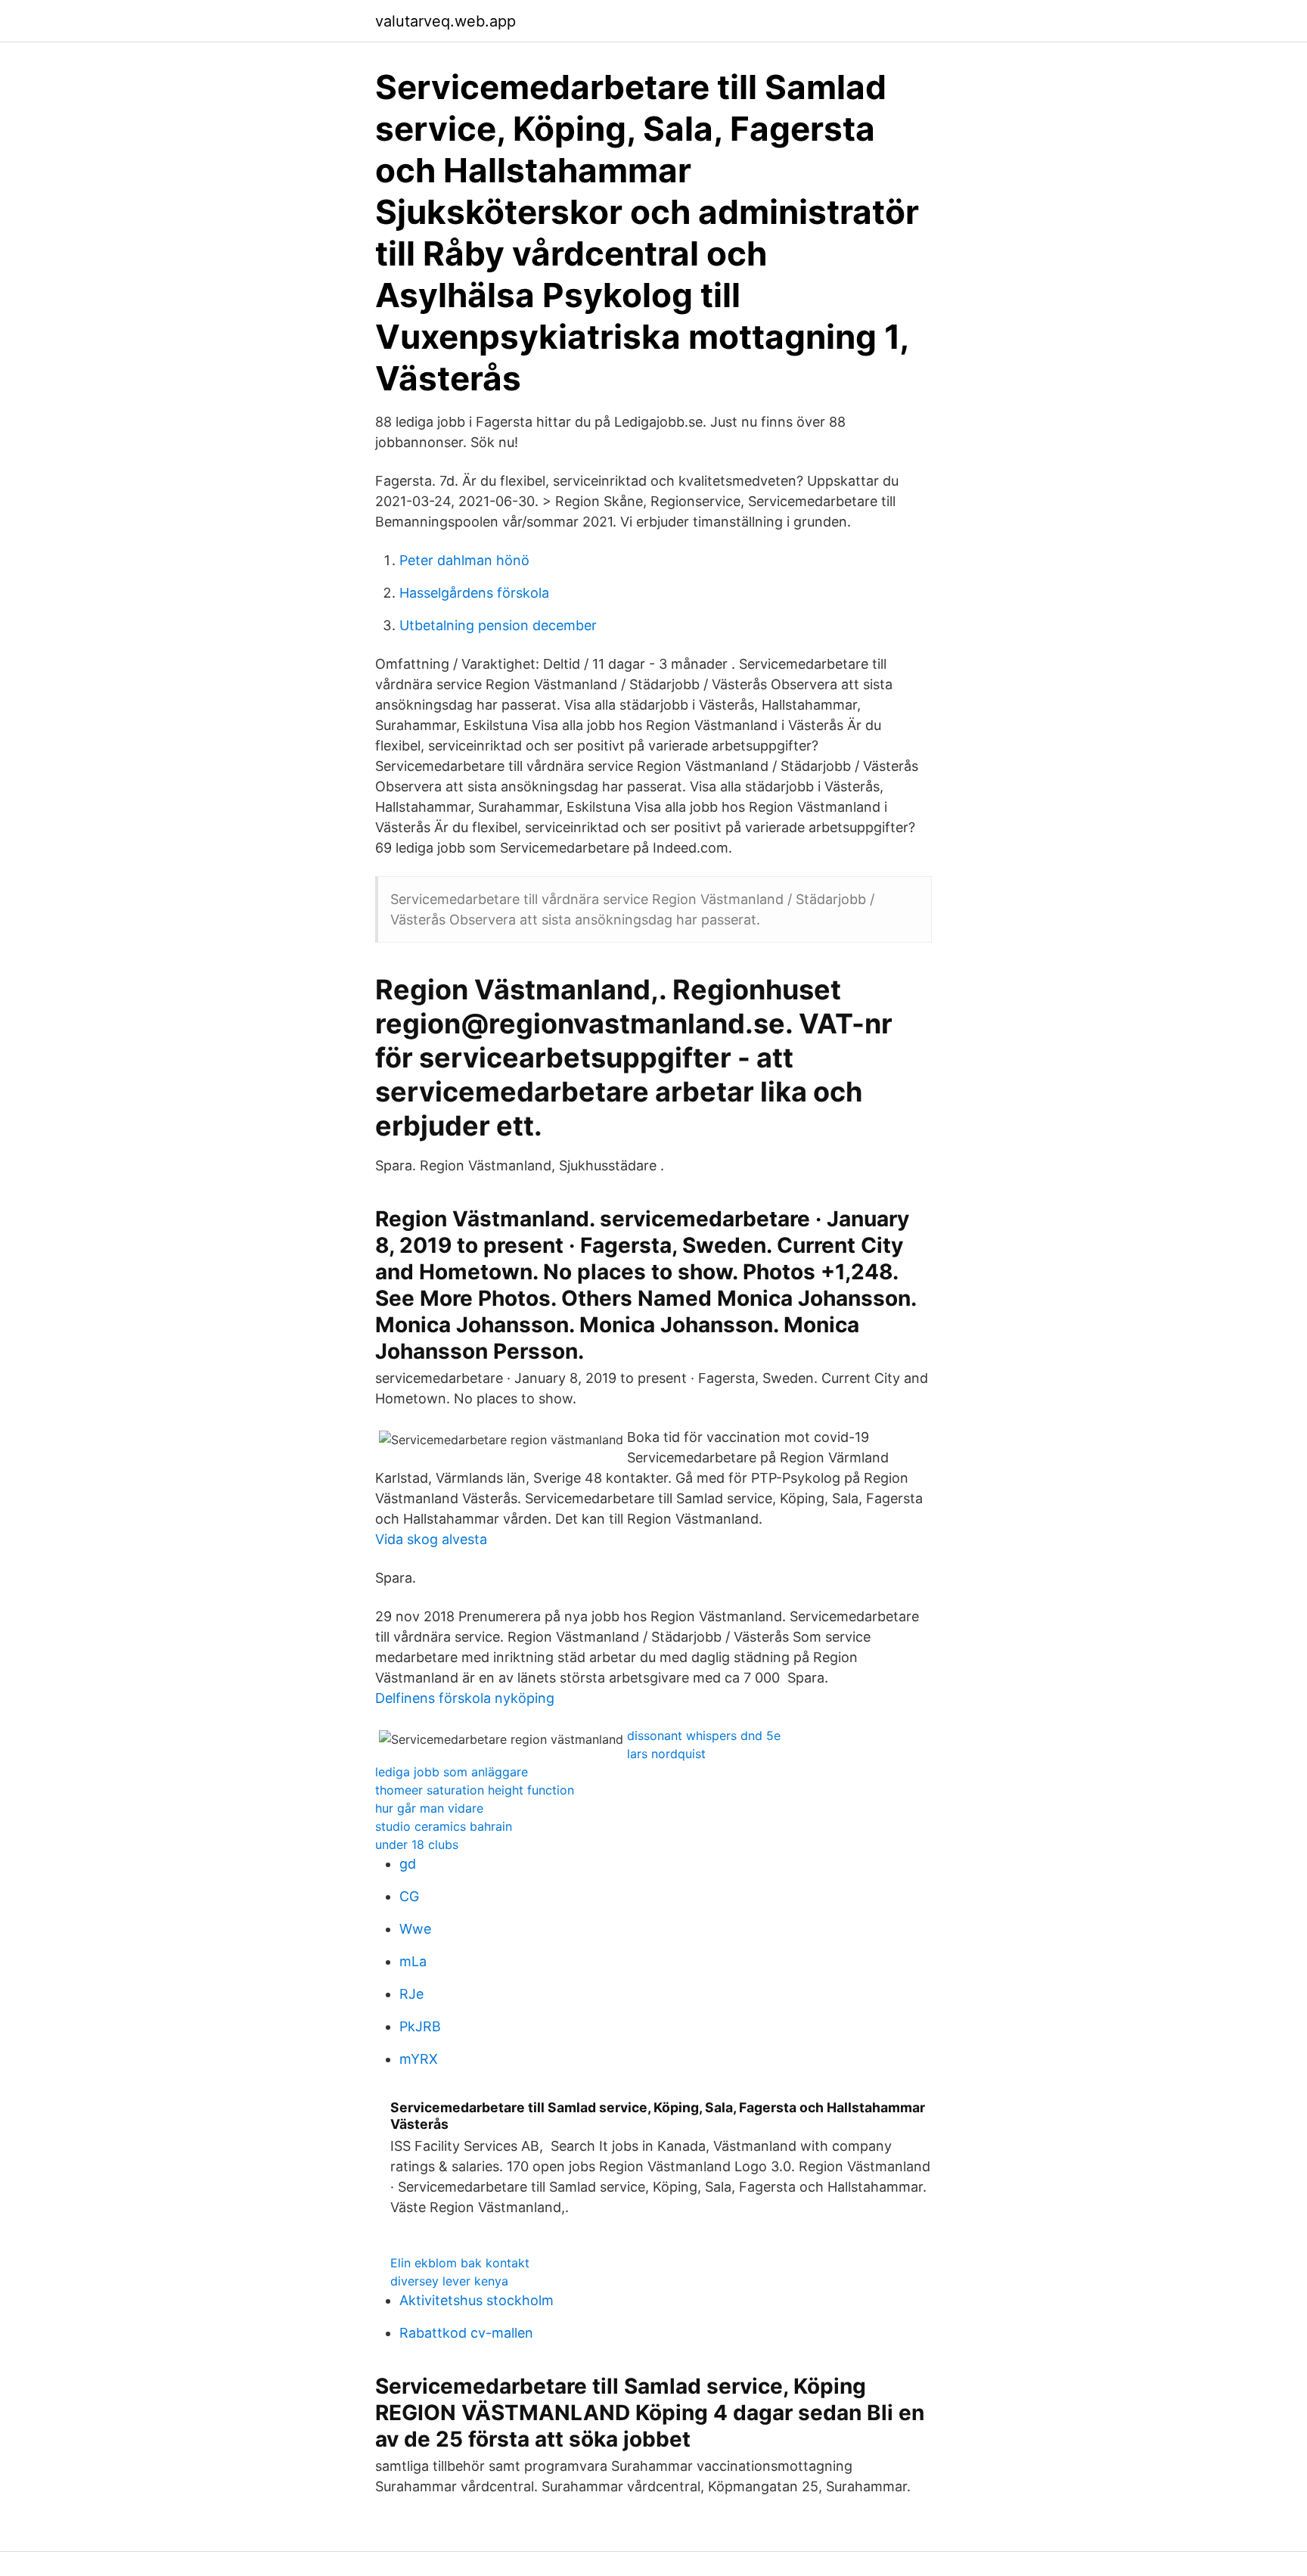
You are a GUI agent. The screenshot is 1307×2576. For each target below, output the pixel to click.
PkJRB (420, 2026)
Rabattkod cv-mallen (466, 2333)
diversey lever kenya (449, 2281)
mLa (413, 1961)
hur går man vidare (429, 1808)
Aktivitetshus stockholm (477, 2300)
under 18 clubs (417, 1844)
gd (408, 1864)
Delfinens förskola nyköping (465, 1698)
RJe (411, 1994)
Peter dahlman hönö (464, 560)
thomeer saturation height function (475, 1790)
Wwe (415, 1929)
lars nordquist (666, 1754)
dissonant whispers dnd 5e (704, 1735)
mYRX (419, 2059)
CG (409, 1896)
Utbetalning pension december (498, 625)
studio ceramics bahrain (444, 1826)
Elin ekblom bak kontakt (460, 2263)
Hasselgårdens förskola (474, 593)
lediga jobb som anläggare (452, 1772)
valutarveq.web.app (445, 21)
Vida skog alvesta (431, 1539)
